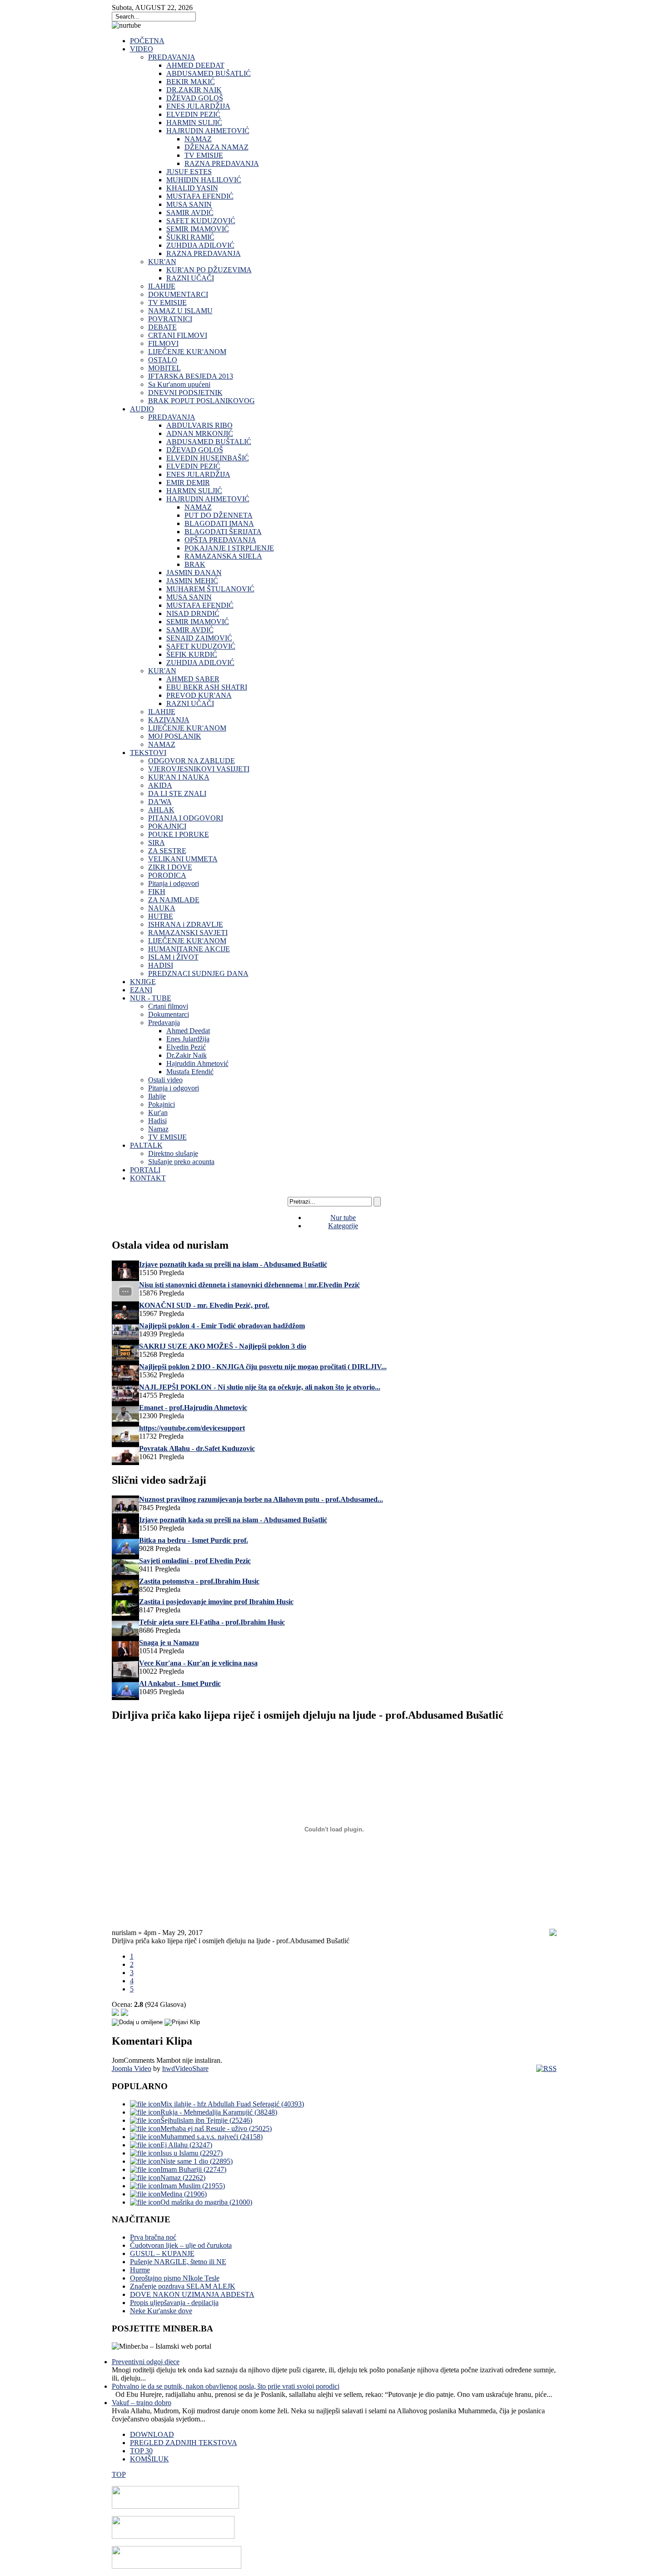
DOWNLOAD (152, 2434)
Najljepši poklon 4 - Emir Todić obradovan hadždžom (222, 1326)
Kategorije (343, 1226)
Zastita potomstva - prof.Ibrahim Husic (199, 1581)
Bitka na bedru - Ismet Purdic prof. (194, 1540)
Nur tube (343, 1218)
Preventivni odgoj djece (146, 2362)
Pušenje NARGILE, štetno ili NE (178, 2262)
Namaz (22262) (183, 2178)
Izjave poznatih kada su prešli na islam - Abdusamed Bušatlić (233, 1264)
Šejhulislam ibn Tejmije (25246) (206, 2120)
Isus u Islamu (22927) (192, 2153)
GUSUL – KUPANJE (162, 2253)
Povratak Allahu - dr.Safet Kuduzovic (197, 1448)
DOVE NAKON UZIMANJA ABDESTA (192, 2294)
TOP (119, 2474)
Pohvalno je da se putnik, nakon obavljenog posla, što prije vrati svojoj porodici (226, 2386)
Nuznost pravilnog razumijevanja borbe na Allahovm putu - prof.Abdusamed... (261, 1499)
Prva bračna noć (153, 2237)
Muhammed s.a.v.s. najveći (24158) (212, 2137)
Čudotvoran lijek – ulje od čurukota (181, 2245)
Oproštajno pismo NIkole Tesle (175, 2278)
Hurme (140, 2270)
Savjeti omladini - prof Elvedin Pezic (195, 1561)
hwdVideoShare (185, 2068)
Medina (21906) (184, 2194)
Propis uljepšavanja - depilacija (174, 2303)
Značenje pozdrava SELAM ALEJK (183, 2286)
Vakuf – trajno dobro (142, 2403)
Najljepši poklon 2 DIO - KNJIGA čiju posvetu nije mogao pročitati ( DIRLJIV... (263, 1367)
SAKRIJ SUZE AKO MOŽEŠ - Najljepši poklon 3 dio (223, 1346)
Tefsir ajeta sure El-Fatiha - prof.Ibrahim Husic (212, 1622)
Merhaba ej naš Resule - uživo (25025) (216, 2128)
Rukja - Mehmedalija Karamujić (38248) (219, 2112)
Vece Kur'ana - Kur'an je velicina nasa (198, 1663)
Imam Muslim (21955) (193, 2186)
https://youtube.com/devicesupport (192, 1428)
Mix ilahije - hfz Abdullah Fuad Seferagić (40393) (232, 2104)
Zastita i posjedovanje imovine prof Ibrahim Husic (216, 1602)
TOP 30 (141, 2451)
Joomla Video (132, 2068)
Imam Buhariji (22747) (193, 2169)
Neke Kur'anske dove (161, 2311)
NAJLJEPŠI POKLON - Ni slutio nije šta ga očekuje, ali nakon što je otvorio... (260, 1387)
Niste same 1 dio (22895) (197, 2161)
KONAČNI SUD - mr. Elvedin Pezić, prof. (204, 1305)
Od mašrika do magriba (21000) (206, 2202)
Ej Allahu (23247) (186, 2145)
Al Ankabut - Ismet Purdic (180, 1683)
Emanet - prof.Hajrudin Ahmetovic (193, 1408)
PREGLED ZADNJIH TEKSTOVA (184, 2443)
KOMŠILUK (150, 2459)
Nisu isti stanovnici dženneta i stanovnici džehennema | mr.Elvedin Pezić (249, 1285)
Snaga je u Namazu (169, 1643)
